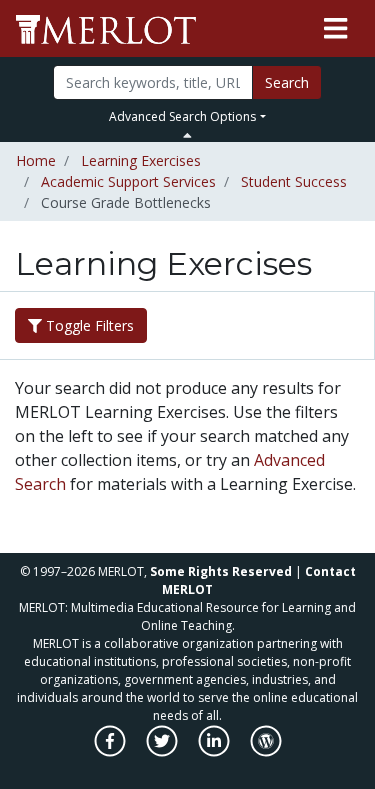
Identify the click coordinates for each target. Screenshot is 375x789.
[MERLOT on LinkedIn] (215, 751)
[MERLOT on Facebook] (111, 751)
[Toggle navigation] (335, 29)
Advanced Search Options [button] (182, 116)
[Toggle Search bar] (187, 135)
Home (36, 160)
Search (287, 82)
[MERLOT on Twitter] (163, 751)
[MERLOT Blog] (266, 751)
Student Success (294, 181)
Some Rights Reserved (221, 571)
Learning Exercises (141, 160)
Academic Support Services (128, 181)
